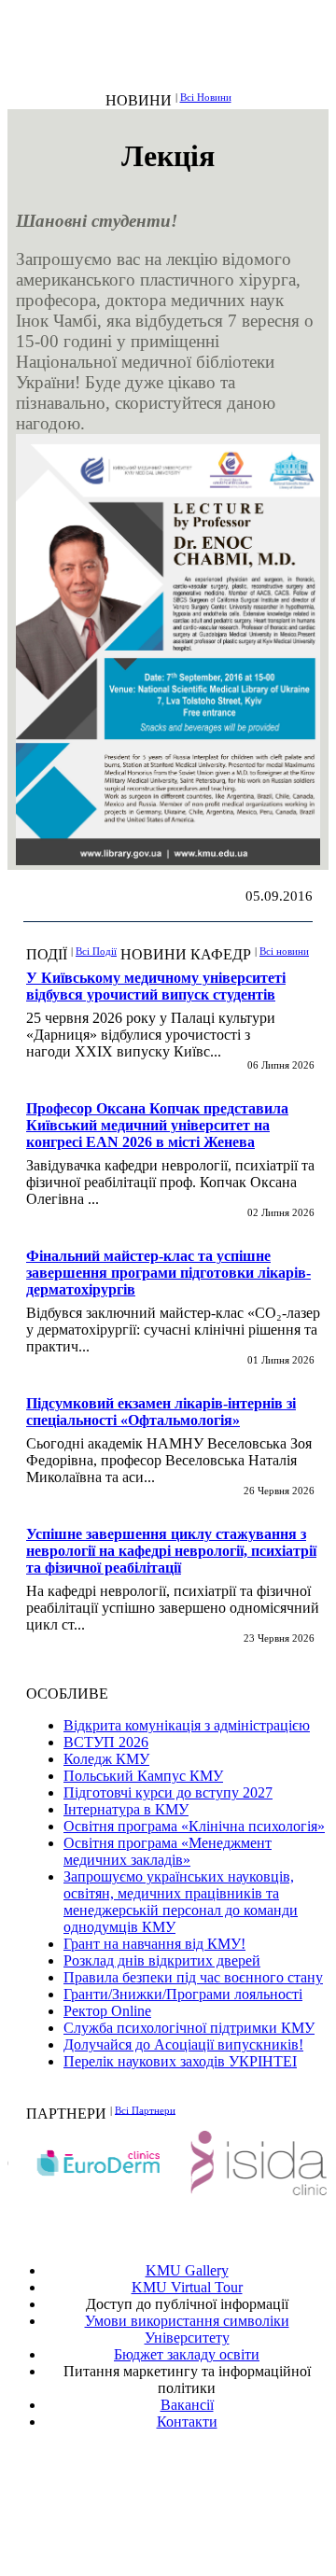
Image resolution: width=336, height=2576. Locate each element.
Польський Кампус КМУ (143, 1776)
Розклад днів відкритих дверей (162, 1960)
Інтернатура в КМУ (126, 1809)
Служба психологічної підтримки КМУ (189, 2028)
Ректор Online (107, 2011)
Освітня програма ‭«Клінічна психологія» (194, 1826)
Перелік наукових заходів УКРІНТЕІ (180, 2061)
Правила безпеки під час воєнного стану (193, 1977)
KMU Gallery (187, 2270)
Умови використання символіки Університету (187, 2329)
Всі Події (96, 951)
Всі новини (284, 951)
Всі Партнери (145, 2109)
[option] (88, 2163)
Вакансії (187, 2405)
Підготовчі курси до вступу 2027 (168, 1792)
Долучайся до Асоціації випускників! (183, 2044)
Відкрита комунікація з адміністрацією (187, 1725)
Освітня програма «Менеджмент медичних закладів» (168, 1851)
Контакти (187, 2422)
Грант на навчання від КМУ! (154, 1944)
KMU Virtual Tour (187, 2287)
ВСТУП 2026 (106, 1742)
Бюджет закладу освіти (187, 2354)
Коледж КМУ (106, 1759)
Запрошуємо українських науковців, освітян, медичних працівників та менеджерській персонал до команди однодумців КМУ (181, 1902)
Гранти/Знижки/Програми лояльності (183, 1994)
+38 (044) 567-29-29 (191, 2489)
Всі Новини (206, 97)
